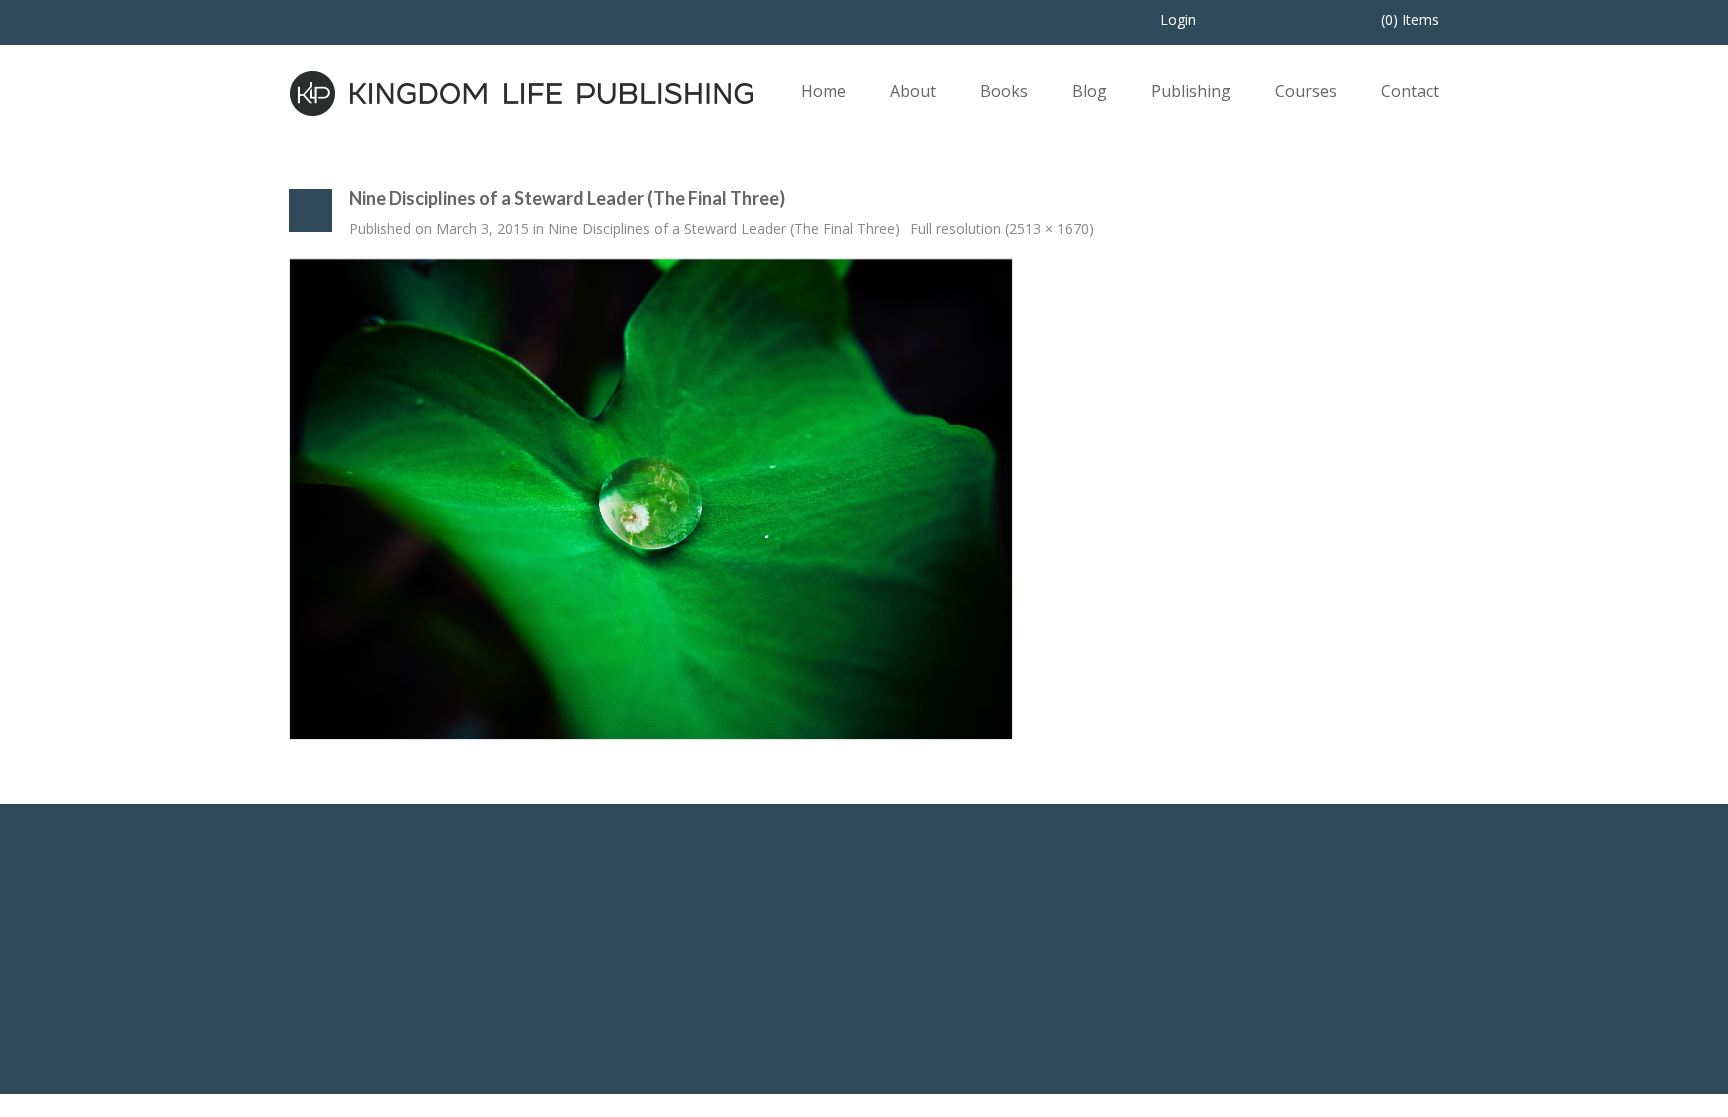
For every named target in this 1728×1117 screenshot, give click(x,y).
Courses (1306, 91)
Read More (325, 988)
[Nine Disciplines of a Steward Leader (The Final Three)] (651, 497)
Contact (1410, 91)
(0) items (1410, 19)
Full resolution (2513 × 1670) (1002, 228)
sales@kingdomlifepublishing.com (679, 997)
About (913, 91)
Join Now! (984, 981)
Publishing (1191, 91)
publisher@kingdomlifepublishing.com (692, 973)
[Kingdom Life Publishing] (522, 91)
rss (1306, 967)
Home (823, 91)
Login (1178, 19)
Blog (1089, 91)
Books (1004, 91)
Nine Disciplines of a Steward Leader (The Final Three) (724, 228)
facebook (1198, 967)
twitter (1252, 967)
